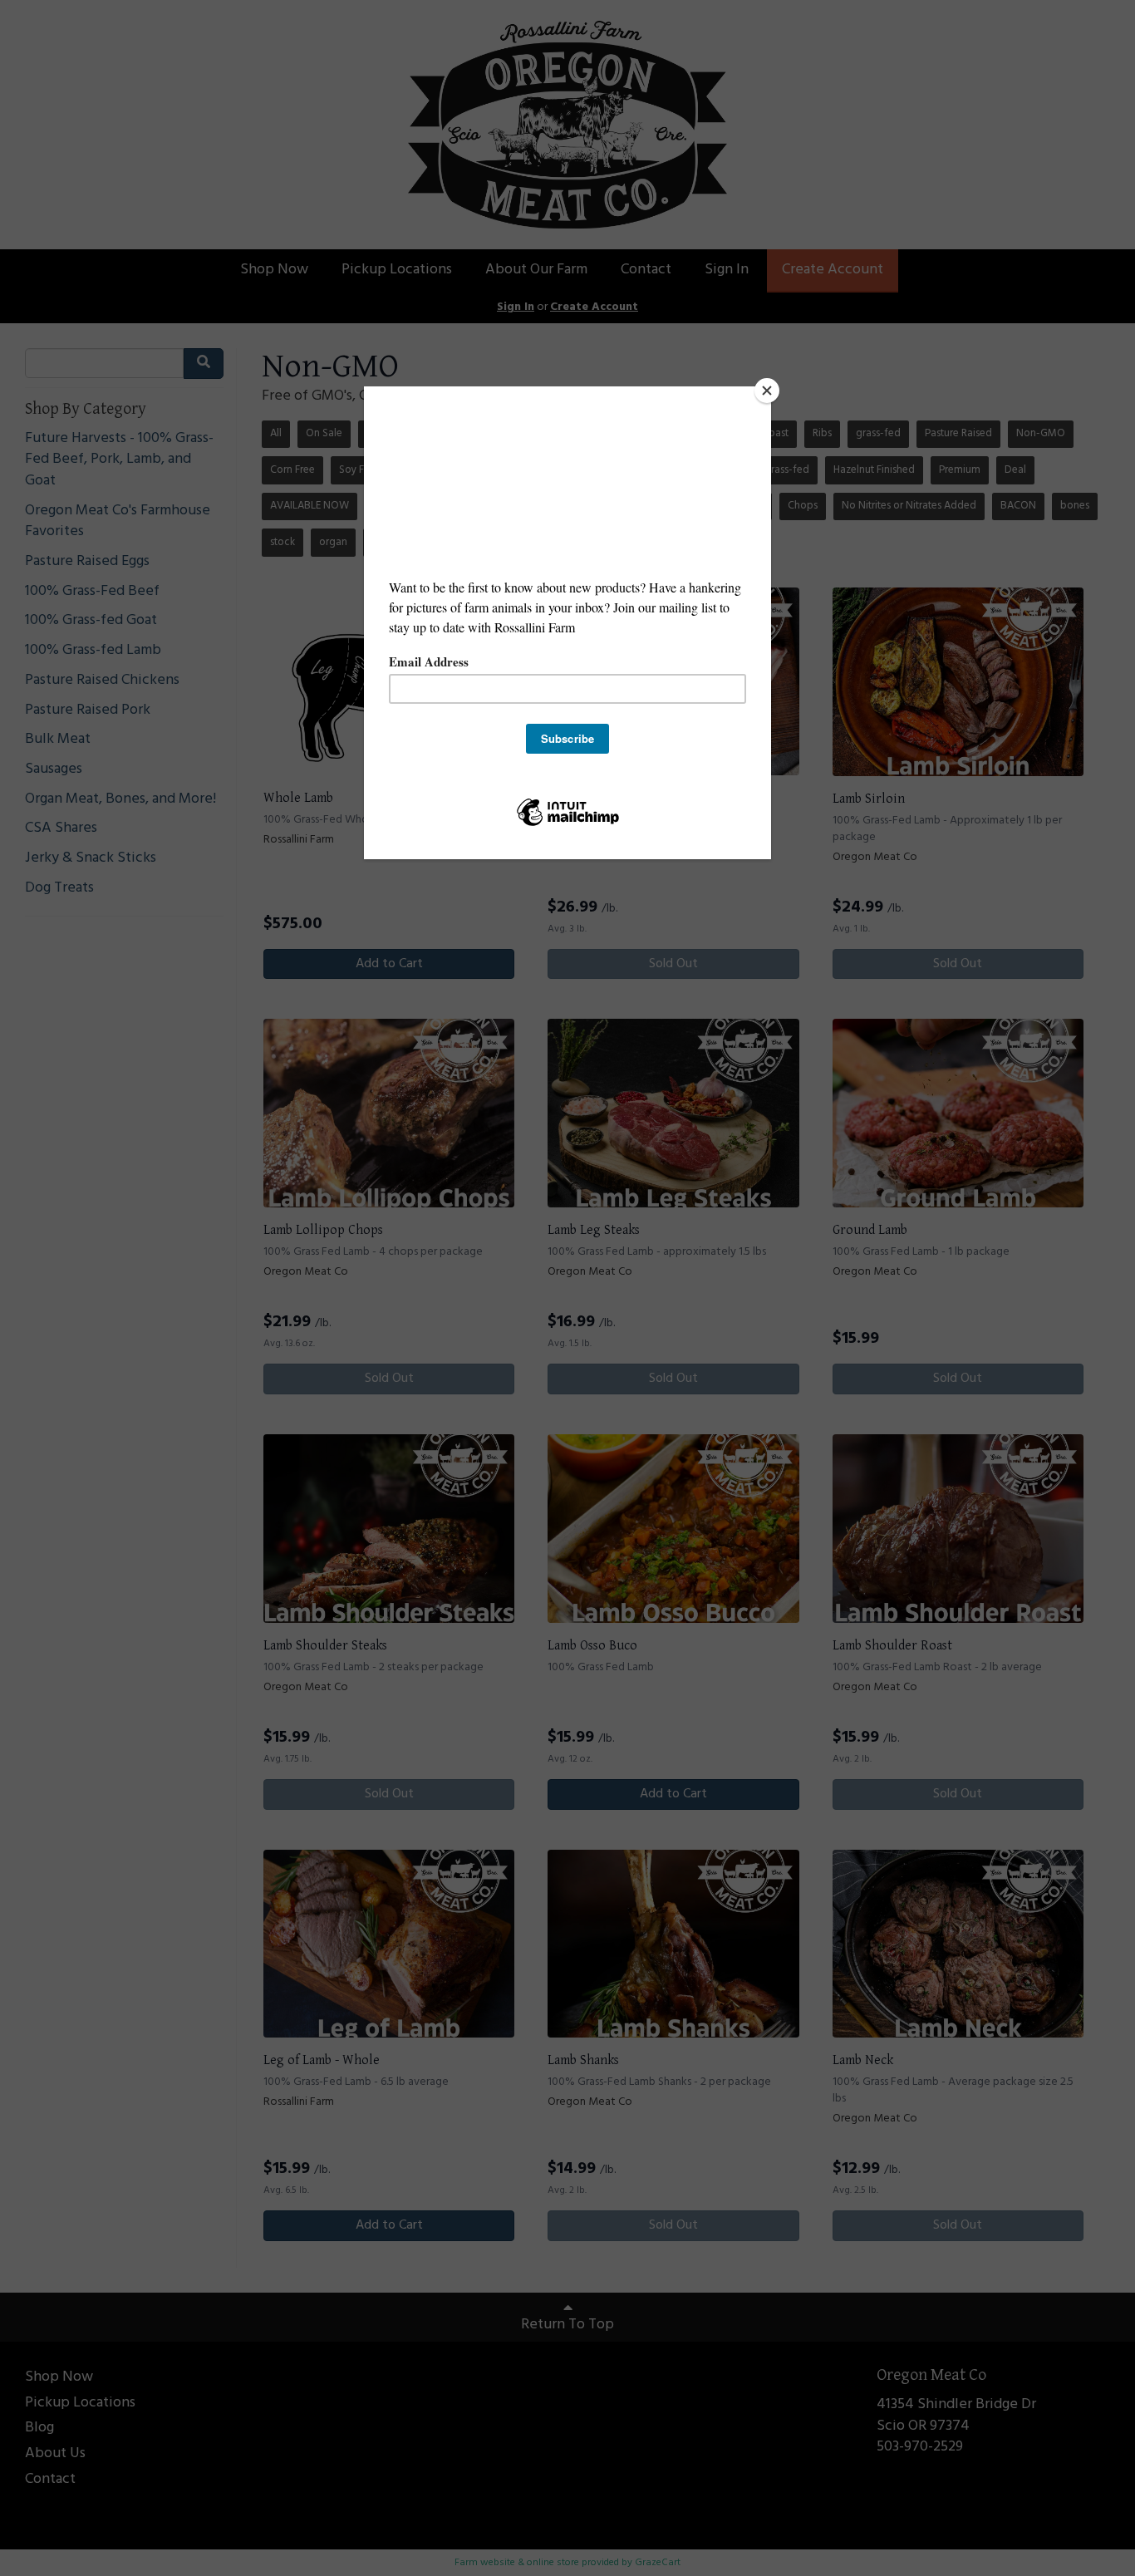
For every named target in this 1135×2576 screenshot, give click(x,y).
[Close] (767, 391)
